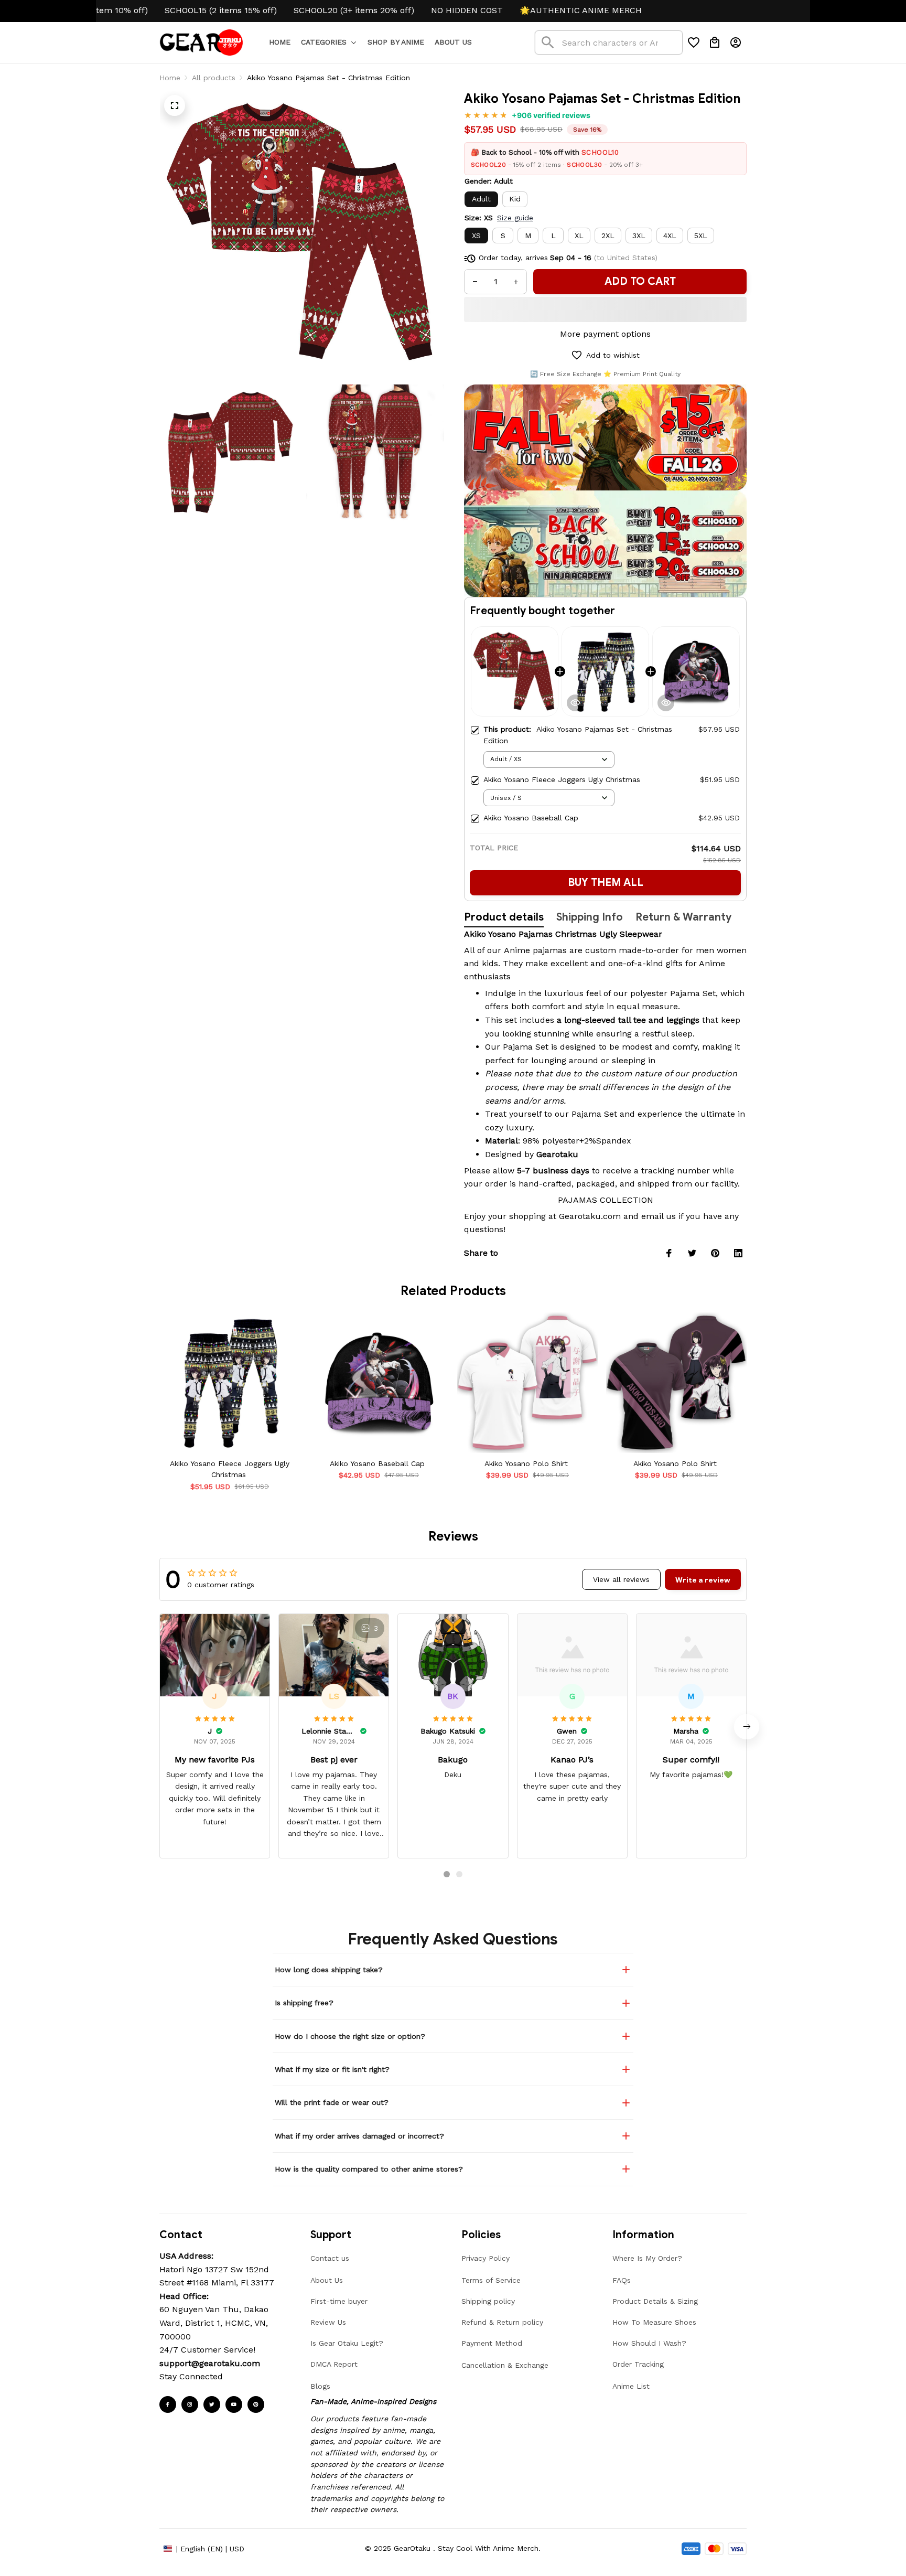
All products (214, 78)
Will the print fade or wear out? (332, 2102)
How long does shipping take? (329, 1970)
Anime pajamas (535, 950)
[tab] (447, 1874)
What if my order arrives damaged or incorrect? (359, 2136)
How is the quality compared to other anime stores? (369, 2169)
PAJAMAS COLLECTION (606, 1200)
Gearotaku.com (590, 1216)
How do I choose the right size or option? (350, 2036)
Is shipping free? (304, 2003)
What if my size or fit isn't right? (332, 2069)
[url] (210, 2364)
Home (170, 78)
